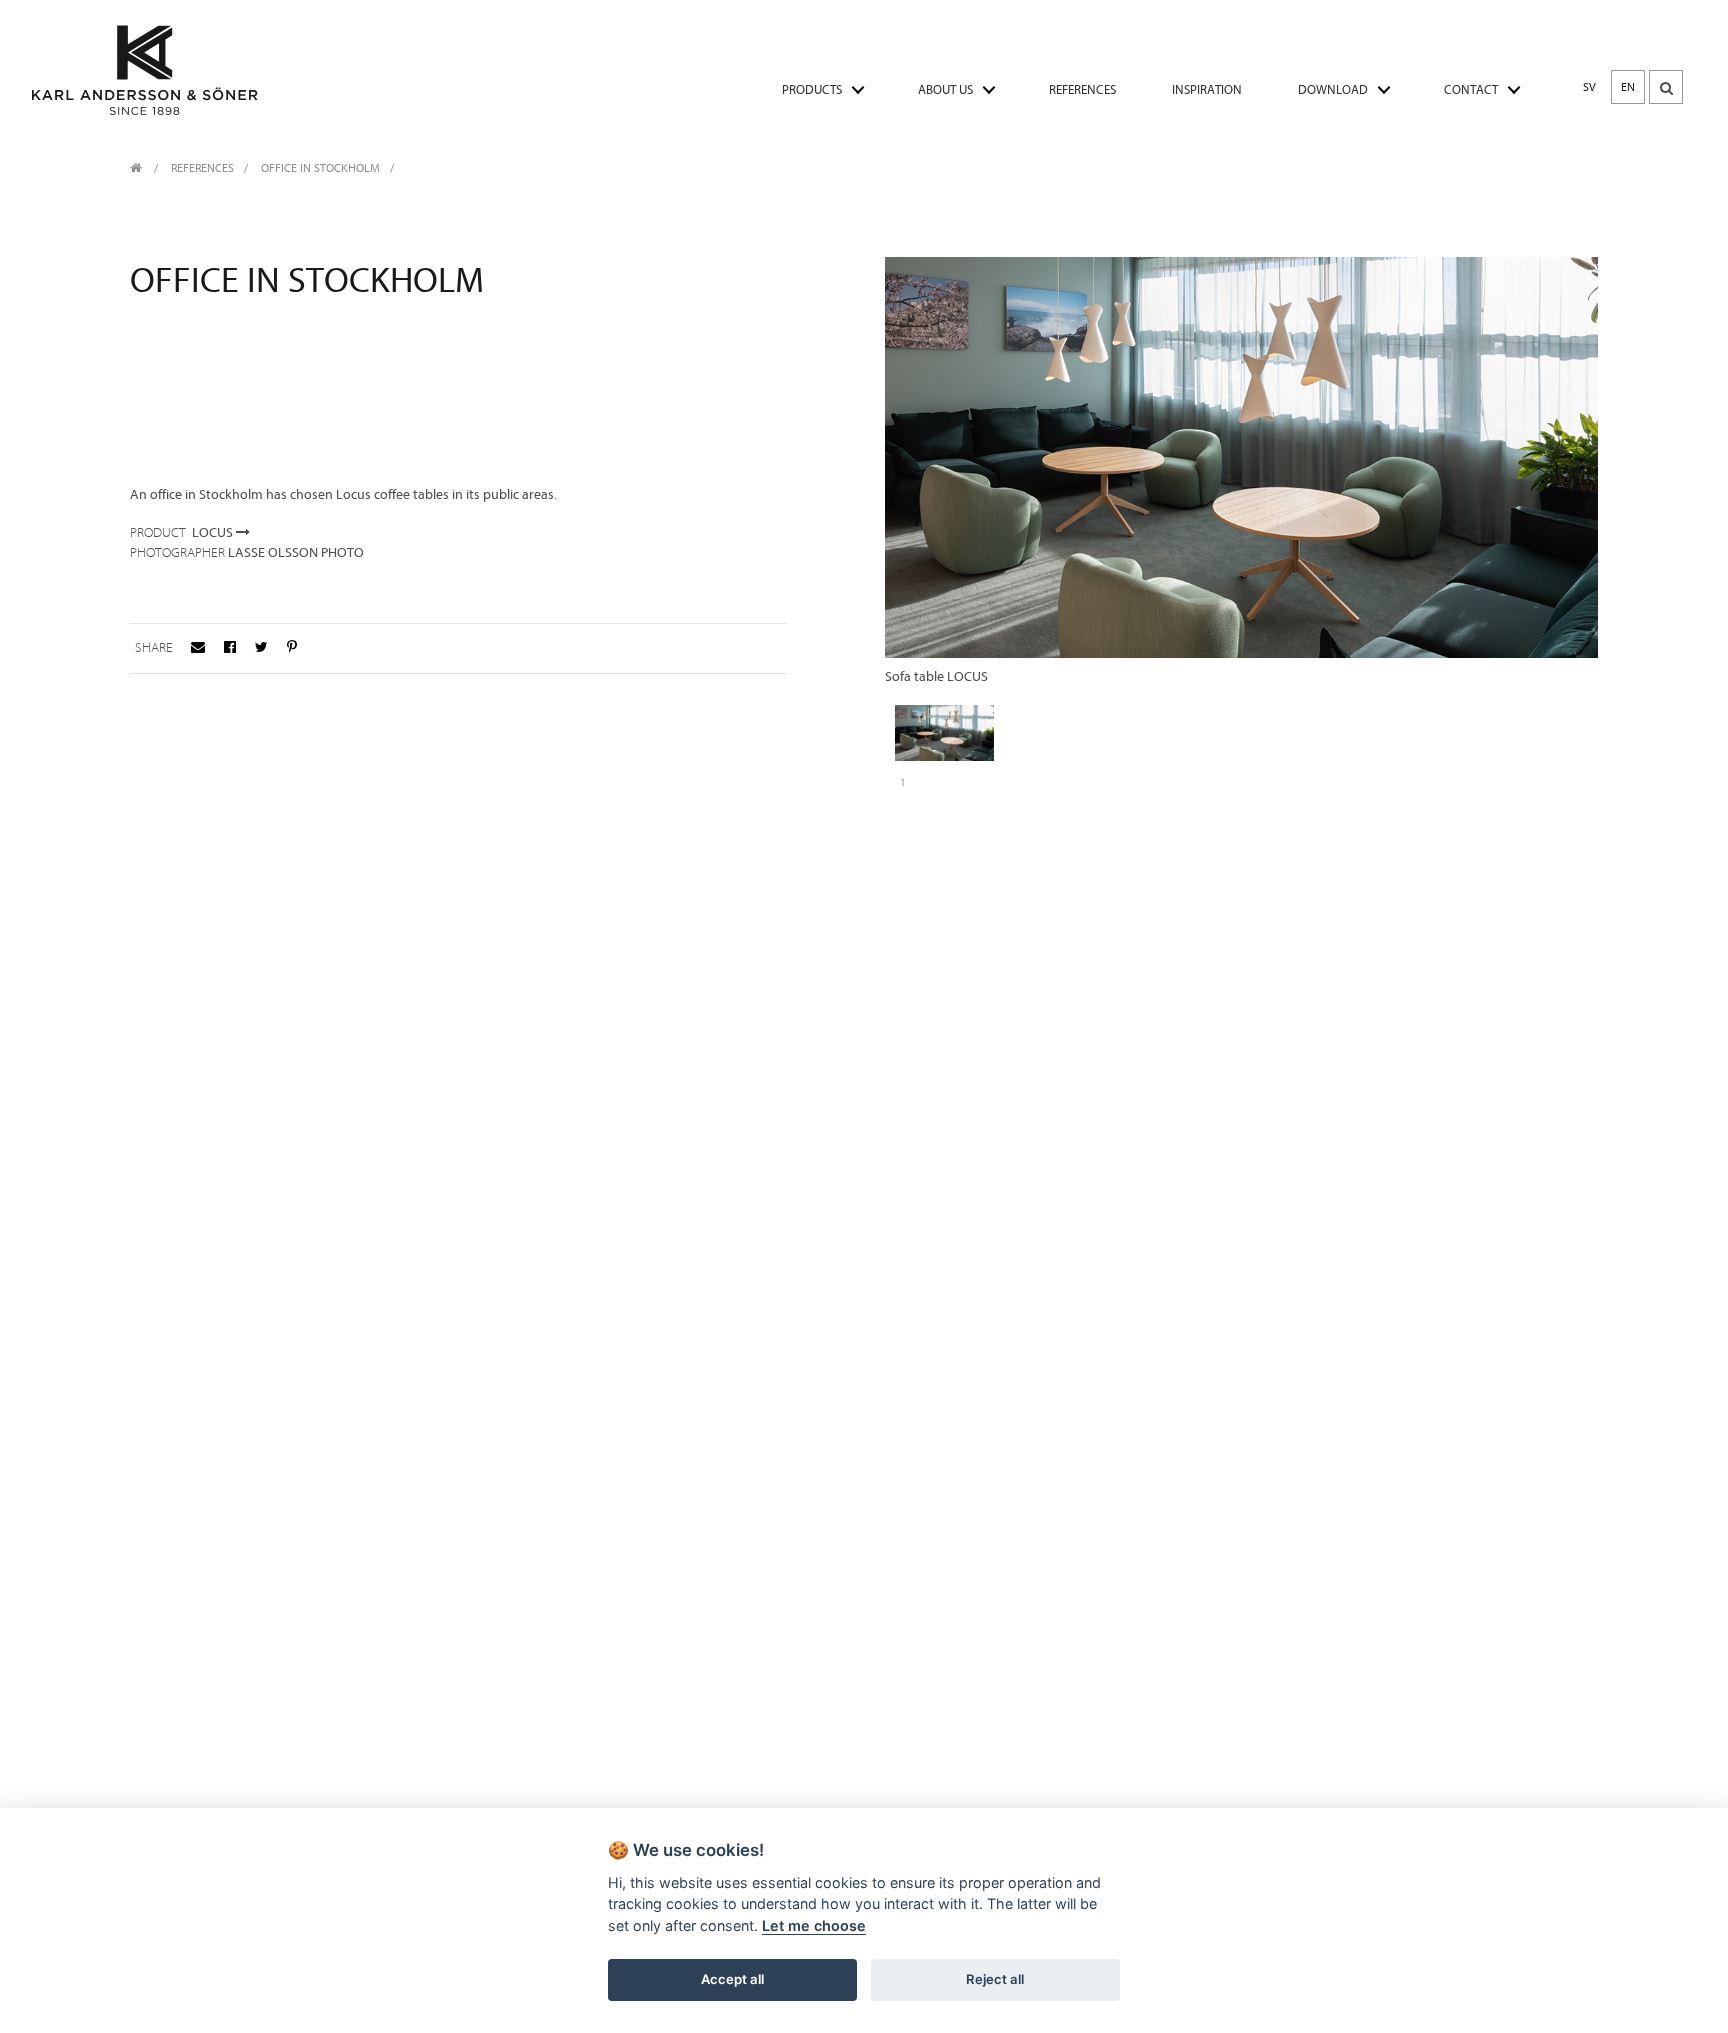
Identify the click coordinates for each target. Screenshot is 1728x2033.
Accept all (732, 1979)
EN (1628, 87)
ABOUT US (945, 89)
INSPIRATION (1207, 89)
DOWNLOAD (1333, 89)
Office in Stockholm (320, 168)
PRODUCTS (812, 89)
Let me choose (814, 1925)
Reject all (995, 1979)
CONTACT (1471, 89)
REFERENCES (1082, 89)
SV (1589, 87)
